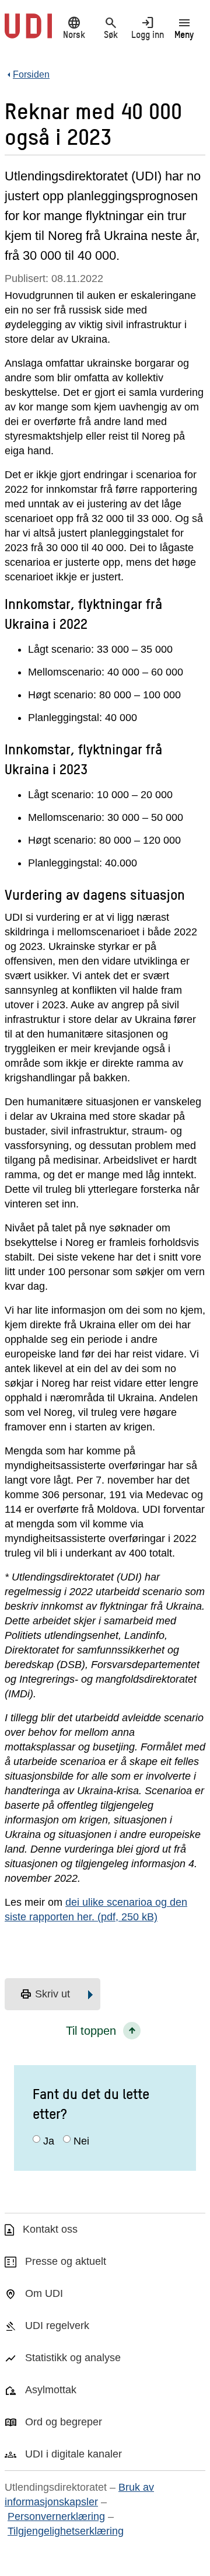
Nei (81, 2141)
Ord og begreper (64, 2422)
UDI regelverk (57, 2326)
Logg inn (148, 27)
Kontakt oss (50, 2229)
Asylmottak (51, 2390)
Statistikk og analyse (73, 2358)
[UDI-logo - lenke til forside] (28, 32)
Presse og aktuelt (66, 2261)
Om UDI (44, 2293)
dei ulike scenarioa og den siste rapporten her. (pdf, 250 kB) (96, 1910)
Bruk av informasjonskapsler (79, 2495)
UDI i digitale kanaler (73, 2454)
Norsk (74, 27)
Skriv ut (45, 1994)
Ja (49, 2141)
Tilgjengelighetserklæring (66, 2531)
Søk (111, 27)
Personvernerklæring (56, 2516)
